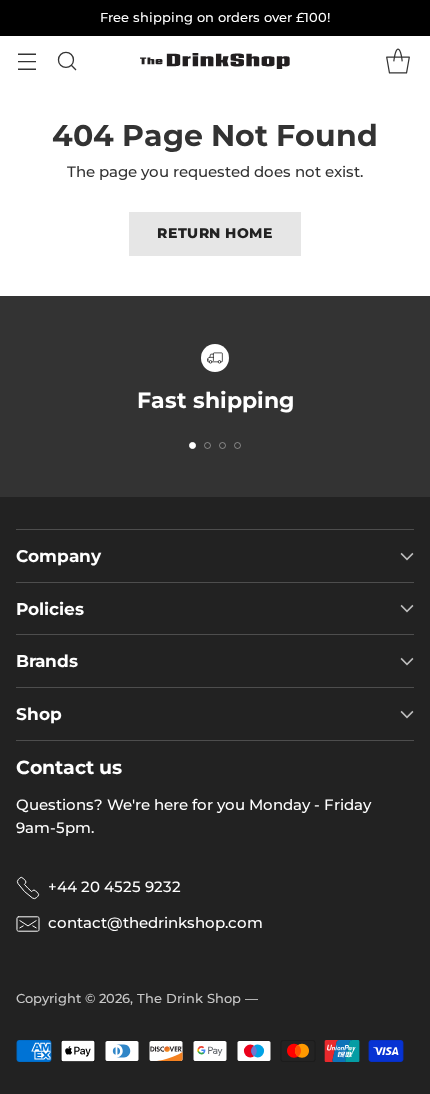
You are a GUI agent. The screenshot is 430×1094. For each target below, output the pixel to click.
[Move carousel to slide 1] (192, 445)
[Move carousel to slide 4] (237, 445)
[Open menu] (26, 61)
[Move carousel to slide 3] (222, 445)
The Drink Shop (189, 998)
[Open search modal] (66, 61)
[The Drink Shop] (215, 61)
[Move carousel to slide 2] (207, 445)
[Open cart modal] (397, 61)
